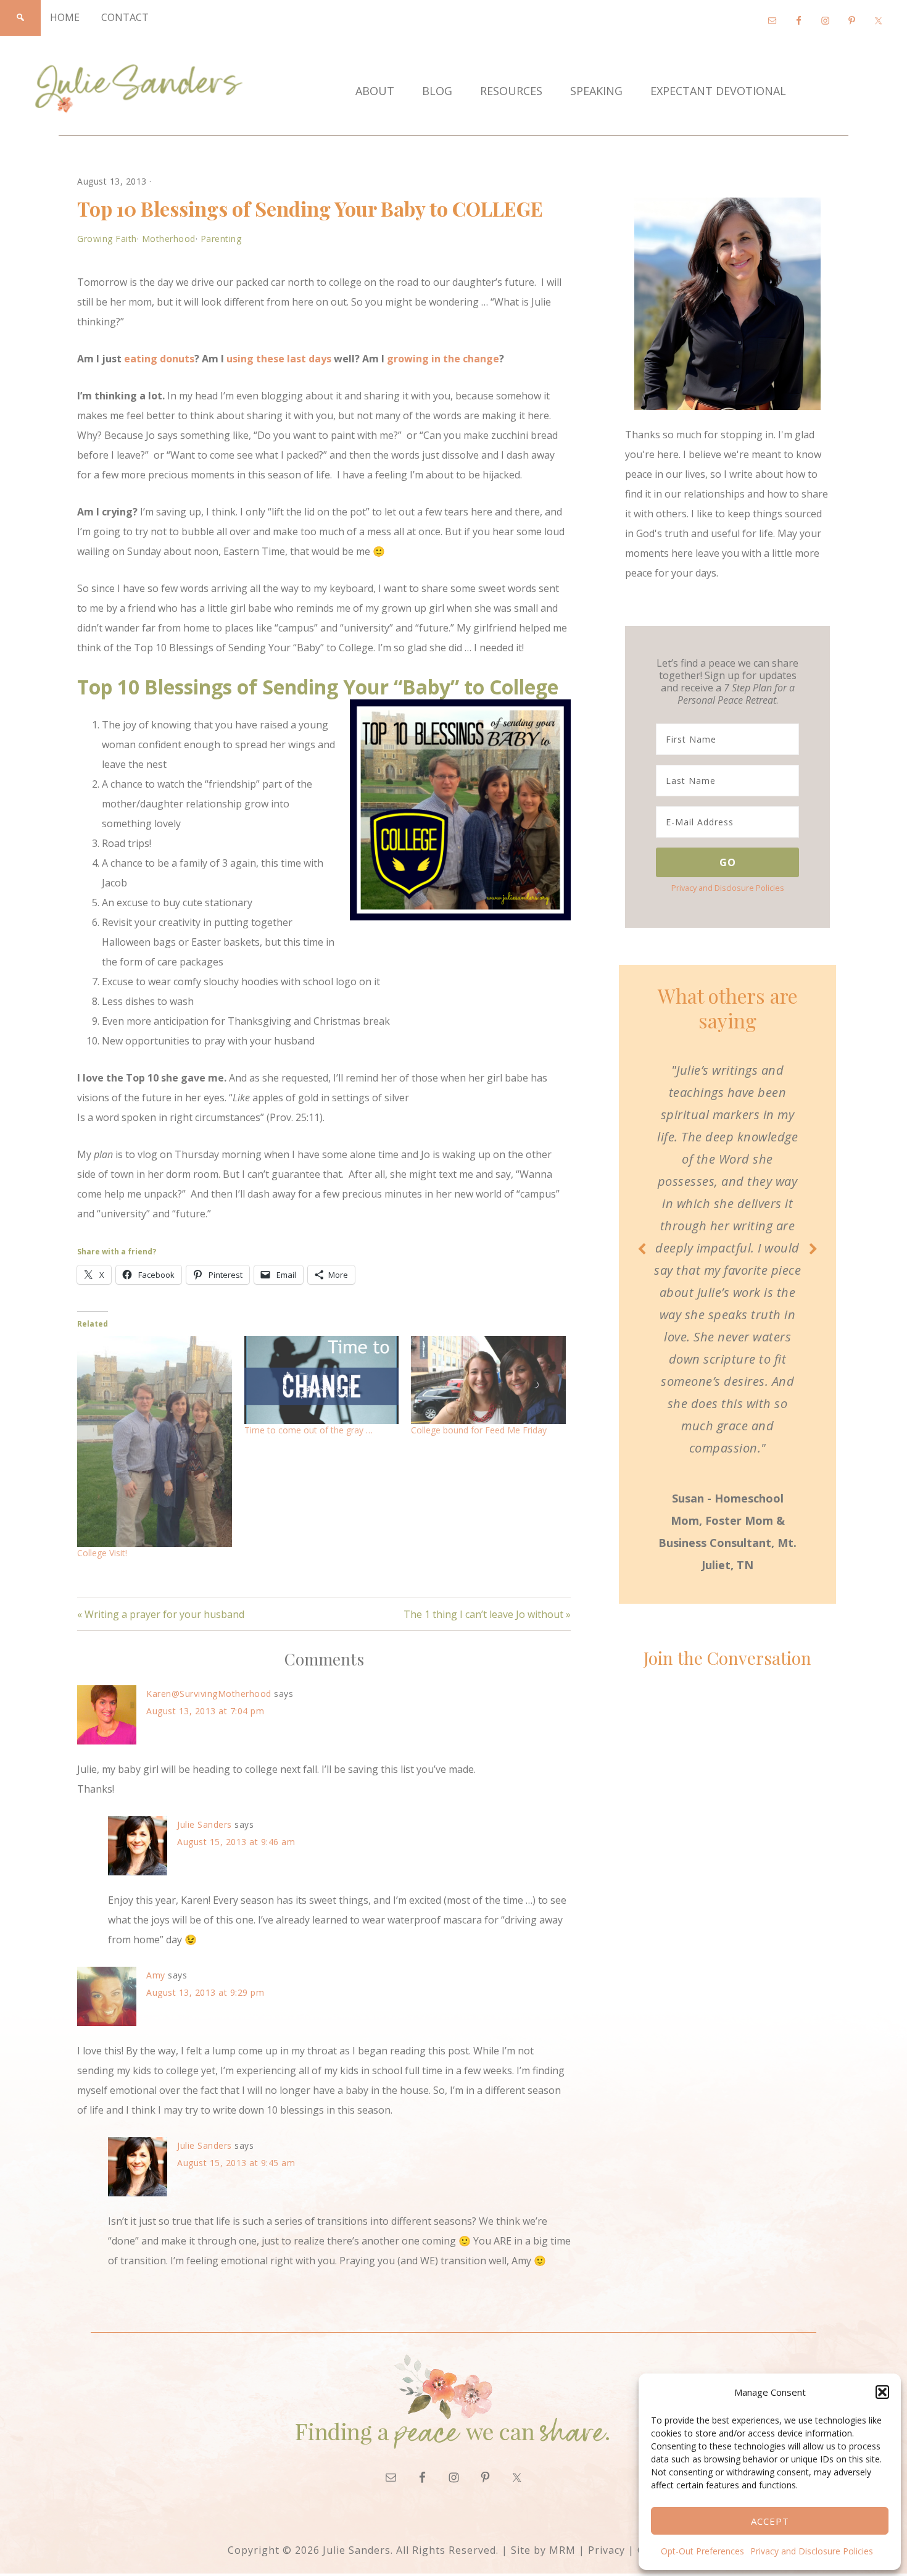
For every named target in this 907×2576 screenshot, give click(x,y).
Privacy (607, 2550)
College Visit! (102, 1553)
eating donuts (159, 359)
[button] (882, 2392)
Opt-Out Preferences (702, 2551)
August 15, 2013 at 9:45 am (236, 2163)
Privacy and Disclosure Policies (812, 2551)
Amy (156, 1975)
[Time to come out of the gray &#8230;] (322, 1380)
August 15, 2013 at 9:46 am (236, 1842)
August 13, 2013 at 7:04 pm (205, 1711)
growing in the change (443, 359)
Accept (770, 2521)
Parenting (221, 239)
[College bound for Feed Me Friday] (488, 1380)
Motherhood (169, 239)
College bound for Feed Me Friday (479, 1430)
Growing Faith (107, 239)
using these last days (279, 359)
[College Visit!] (155, 1442)
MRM (562, 2550)
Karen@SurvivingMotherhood (209, 1694)
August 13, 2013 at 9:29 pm (205, 1992)
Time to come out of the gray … (309, 1430)
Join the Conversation (727, 1658)
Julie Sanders (205, 1824)
